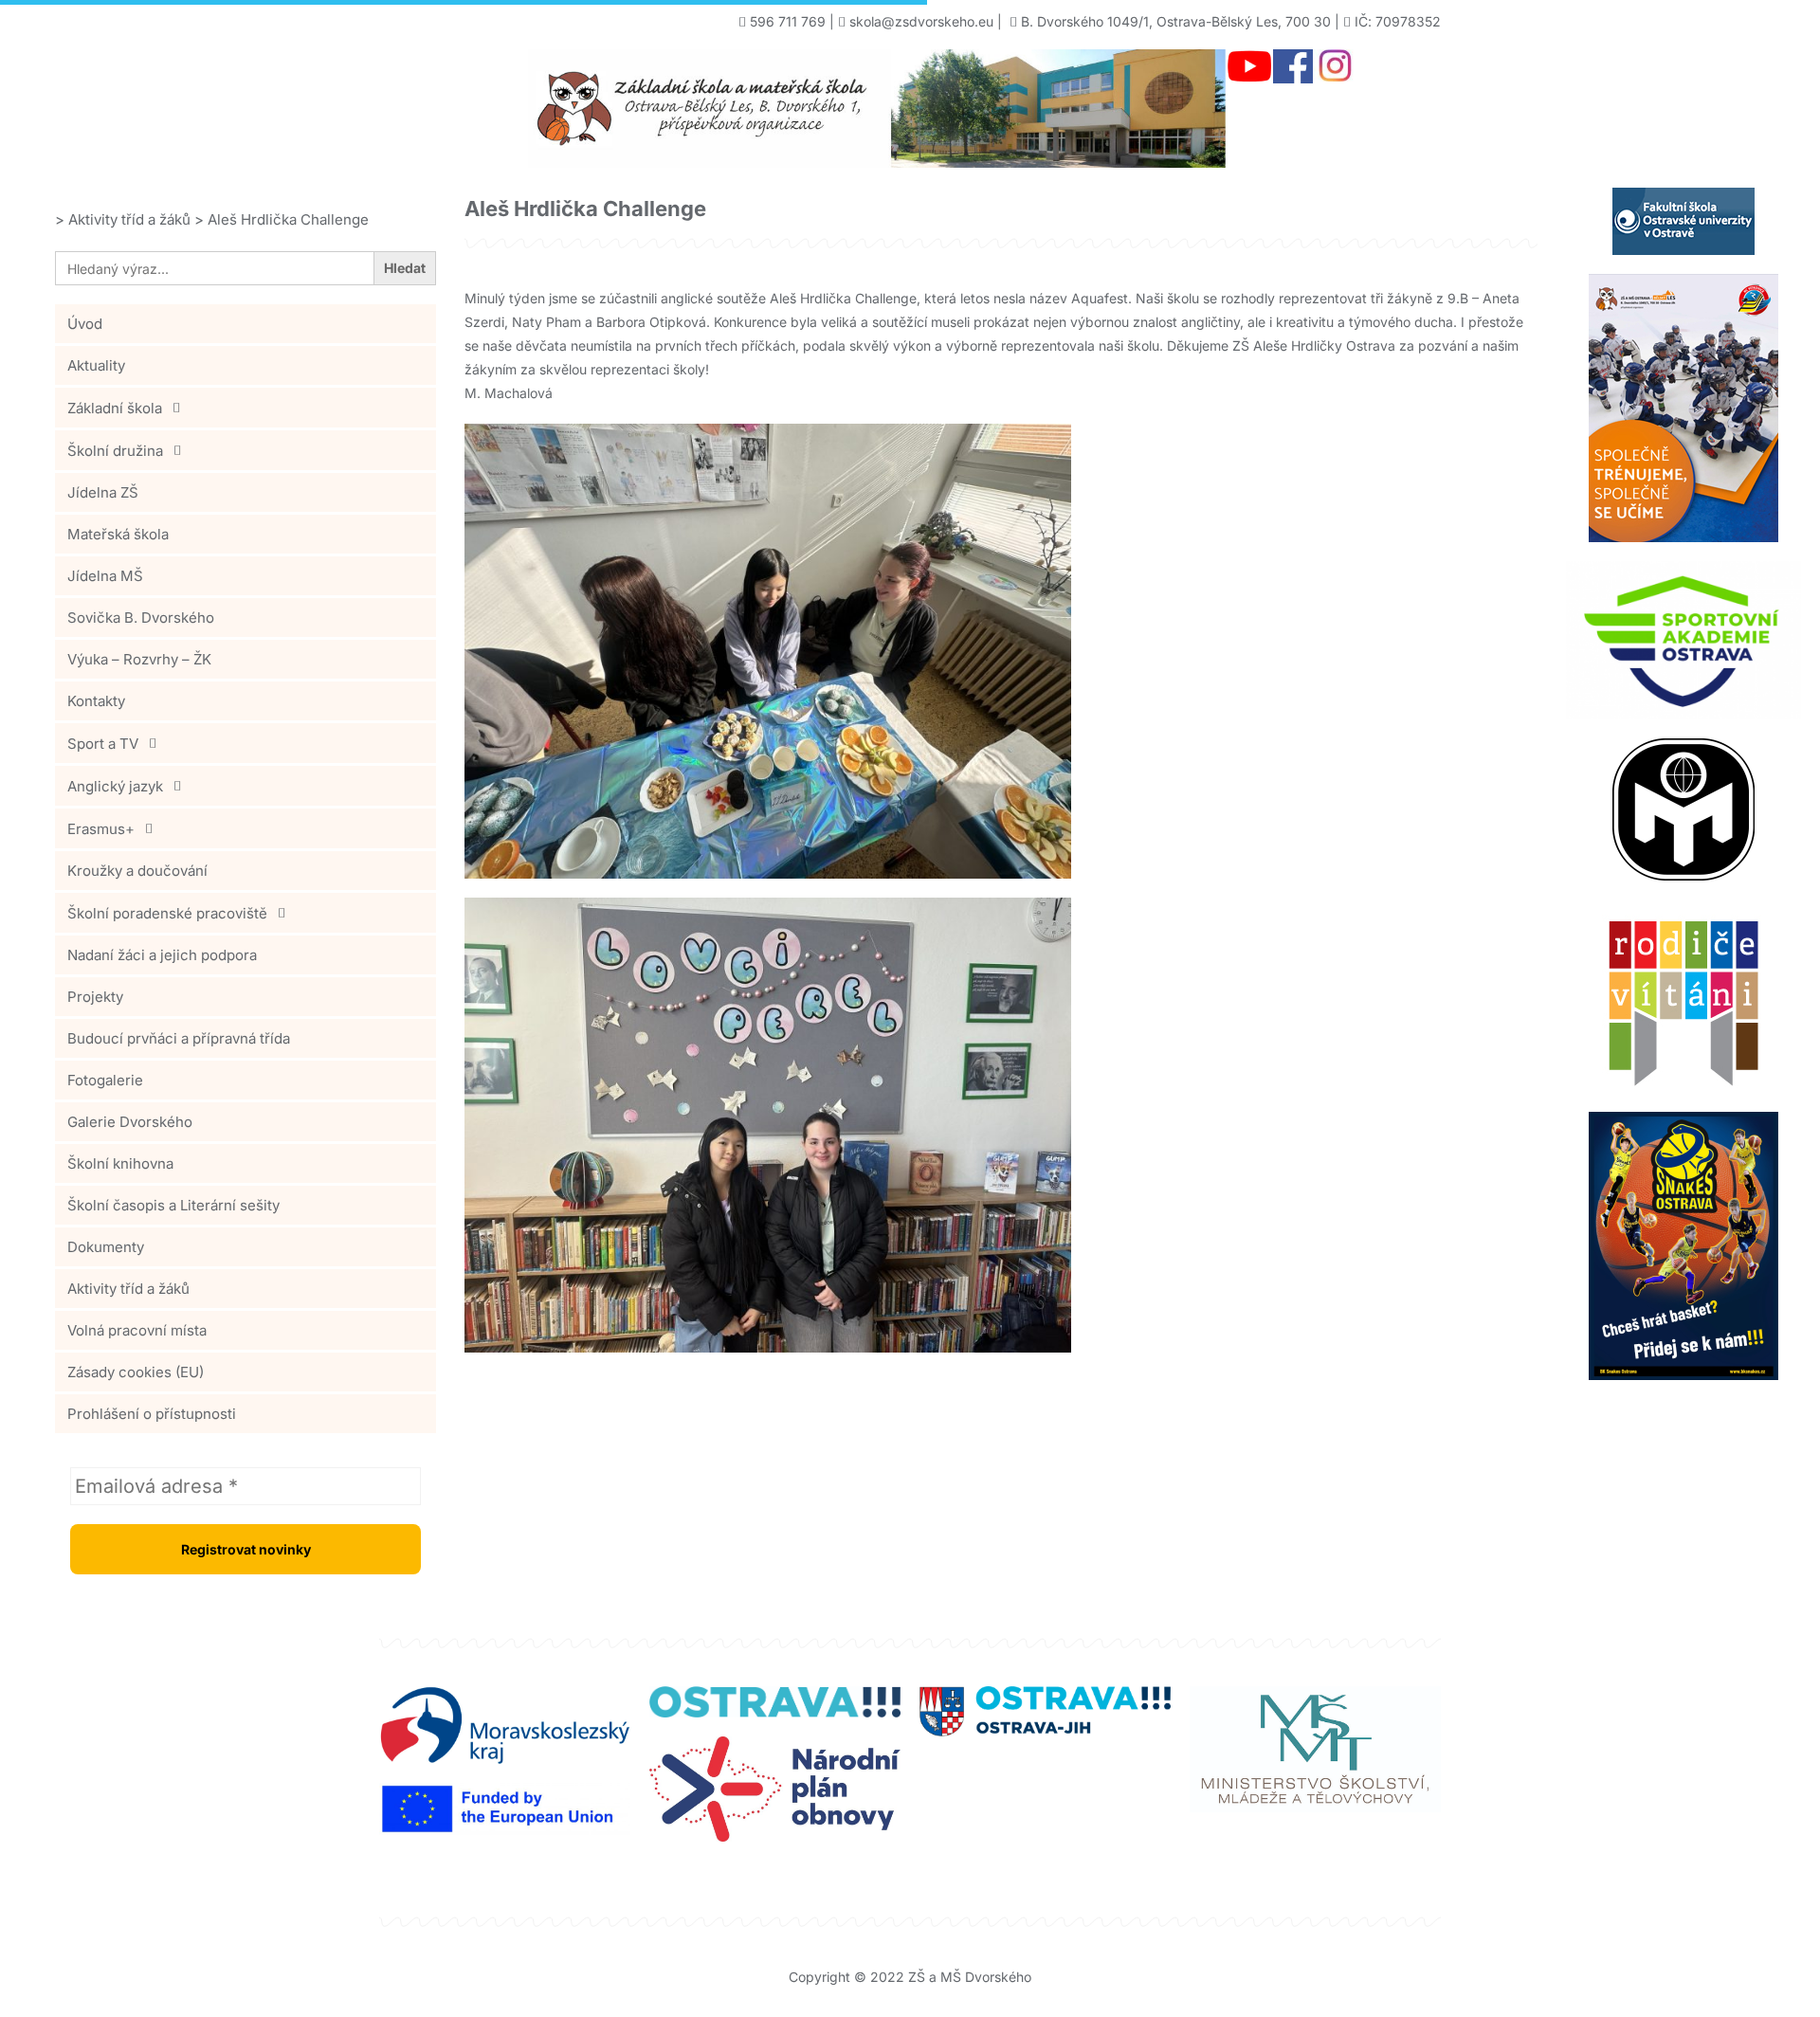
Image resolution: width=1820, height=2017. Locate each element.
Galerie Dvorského (130, 1122)
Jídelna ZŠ (103, 492)
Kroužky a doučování (137, 871)
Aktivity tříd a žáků (128, 1289)
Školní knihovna (120, 1163)
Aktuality (96, 365)
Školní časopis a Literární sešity (173, 1205)
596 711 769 (788, 21)
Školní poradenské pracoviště (167, 913)
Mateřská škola (118, 534)
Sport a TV (103, 744)
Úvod (85, 324)
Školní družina (115, 451)
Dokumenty (106, 1247)
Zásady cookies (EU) (136, 1372)
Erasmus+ (101, 829)
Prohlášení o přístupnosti (152, 1414)
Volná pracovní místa (137, 1330)
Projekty (95, 997)
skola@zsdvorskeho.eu (921, 21)
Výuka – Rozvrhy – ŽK (139, 659)
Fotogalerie (105, 1080)
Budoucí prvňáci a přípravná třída (179, 1038)
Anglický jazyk (115, 786)
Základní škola (115, 408)
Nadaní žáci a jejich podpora (162, 955)
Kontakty (96, 701)
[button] (246, 408)
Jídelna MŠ (105, 576)
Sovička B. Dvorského (141, 618)
